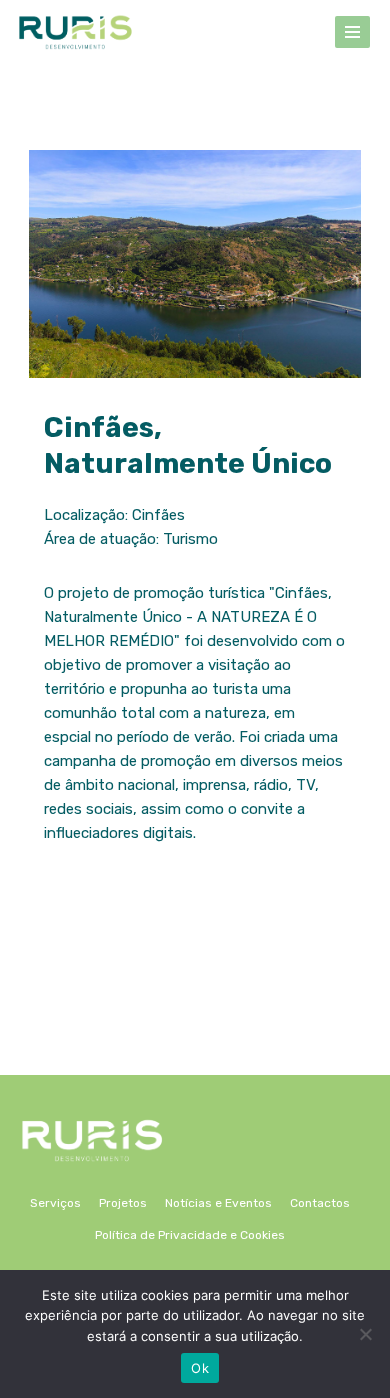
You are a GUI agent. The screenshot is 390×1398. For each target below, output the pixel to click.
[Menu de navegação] (352, 32)
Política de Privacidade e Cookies (190, 1235)
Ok (200, 1368)
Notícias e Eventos (218, 1203)
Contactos (320, 1203)
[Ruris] (75, 32)
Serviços (55, 1203)
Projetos (123, 1203)
